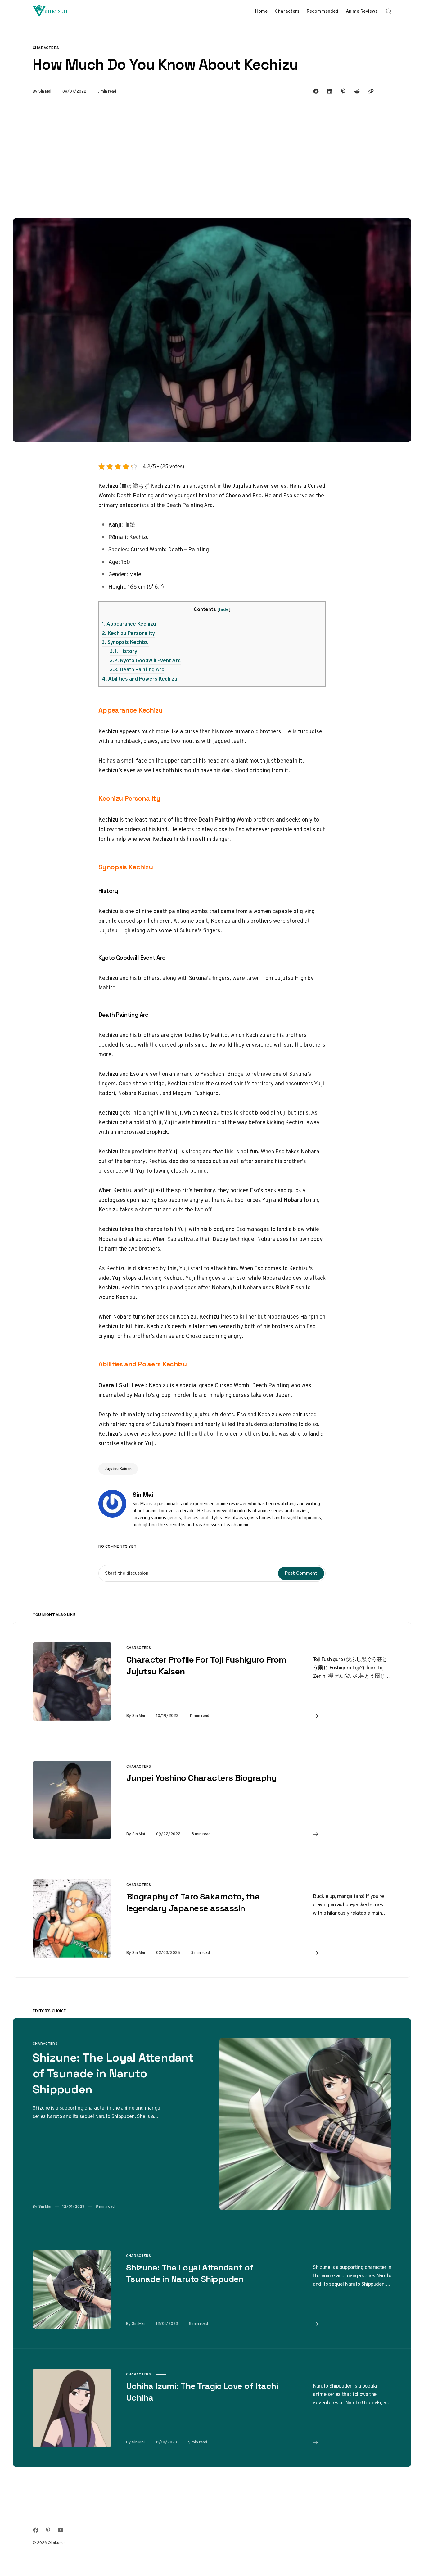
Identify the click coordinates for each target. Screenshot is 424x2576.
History (124, 651)
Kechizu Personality (128, 633)
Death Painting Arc (137, 669)
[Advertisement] (212, 156)
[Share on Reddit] (357, 91)
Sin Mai (45, 91)
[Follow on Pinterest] (48, 2530)
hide (224, 609)
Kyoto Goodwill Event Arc (145, 660)
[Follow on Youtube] (61, 2530)
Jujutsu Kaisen (118, 1469)
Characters (46, 48)
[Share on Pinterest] (343, 91)
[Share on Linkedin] (330, 91)
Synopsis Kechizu (125, 642)
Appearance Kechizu (129, 624)
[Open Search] (389, 11)
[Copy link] (371, 91)
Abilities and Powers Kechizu (140, 679)
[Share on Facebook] (316, 91)
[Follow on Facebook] (36, 2530)
